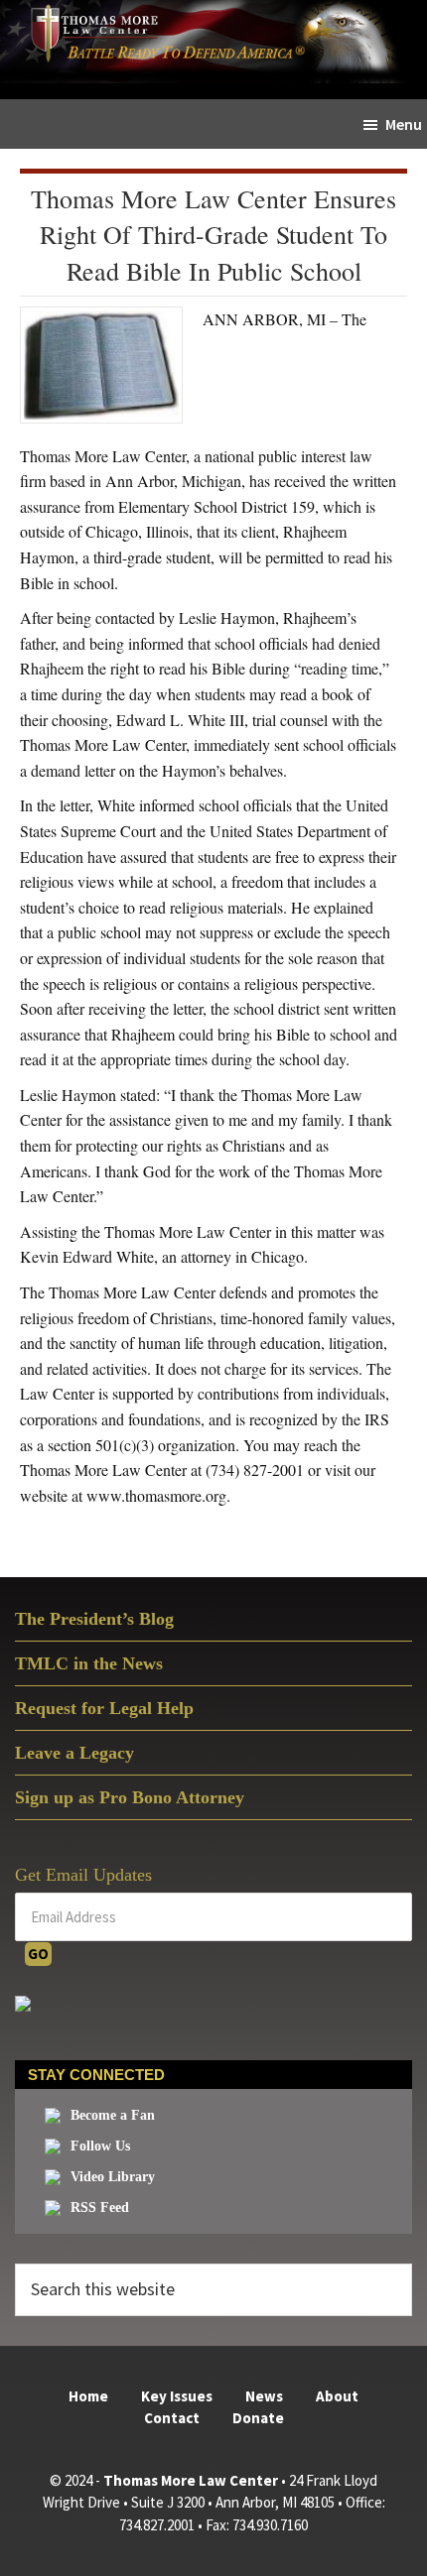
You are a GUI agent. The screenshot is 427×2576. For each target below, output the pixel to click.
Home (88, 2396)
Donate (258, 2418)
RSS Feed (100, 2208)
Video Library (113, 2177)
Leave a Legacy (74, 1753)
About (337, 2396)
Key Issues (177, 2396)
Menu (404, 124)
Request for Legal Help (104, 1708)
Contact (172, 2418)
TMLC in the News (89, 1663)
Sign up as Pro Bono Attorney (130, 1797)
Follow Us (100, 2146)
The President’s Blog (94, 1619)
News (264, 2396)
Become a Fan (113, 2115)
